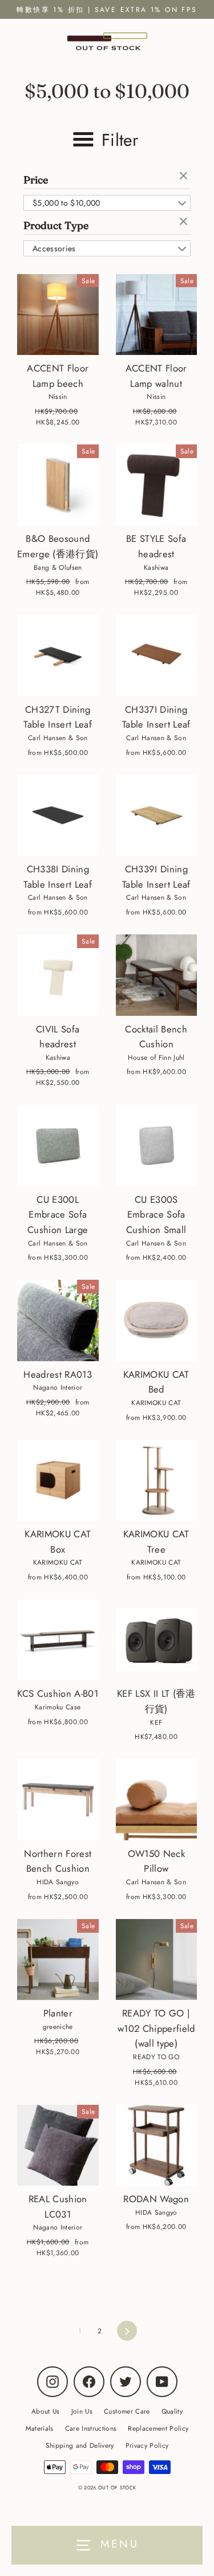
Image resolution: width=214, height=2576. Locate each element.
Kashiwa (156, 567)
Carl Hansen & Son (58, 738)
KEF (156, 1722)
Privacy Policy (147, 2445)
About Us (46, 2411)
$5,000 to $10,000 (66, 203)
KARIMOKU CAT (156, 1403)
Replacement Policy (158, 2428)
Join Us (82, 2411)
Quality (172, 2411)
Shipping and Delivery (80, 2445)
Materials (40, 2428)
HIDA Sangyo (58, 1882)
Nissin (58, 396)
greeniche (58, 2026)
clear (185, 177)
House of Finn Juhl (156, 1057)
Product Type (56, 225)
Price (36, 180)
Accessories (54, 248)
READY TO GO (156, 2057)
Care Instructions (91, 2428)
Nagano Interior (58, 1387)
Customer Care (127, 2411)
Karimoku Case (58, 1707)
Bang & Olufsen (58, 567)
